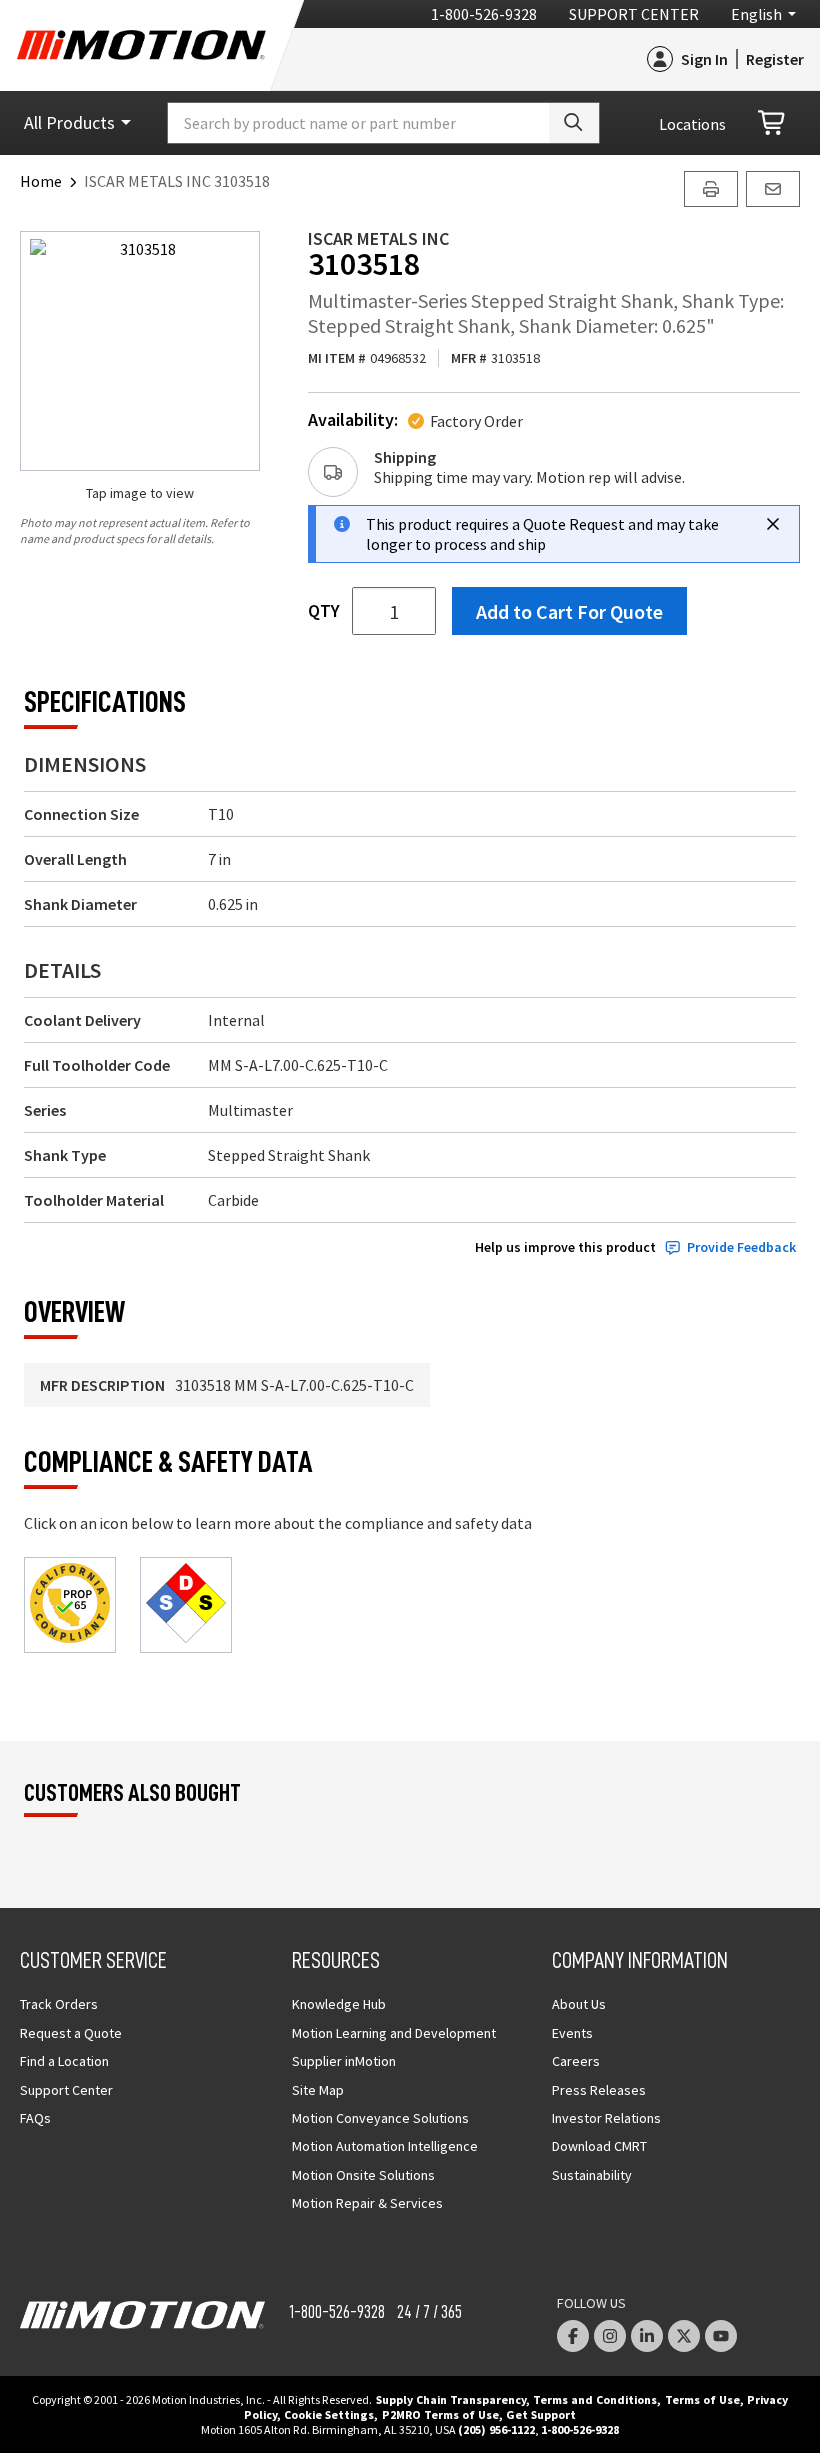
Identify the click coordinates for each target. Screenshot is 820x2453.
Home (41, 181)
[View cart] (773, 123)
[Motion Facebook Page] (573, 2336)
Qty (324, 611)
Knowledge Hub (339, 2004)
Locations (692, 124)
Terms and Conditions (595, 2399)
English (756, 14)
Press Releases (599, 2090)
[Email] (773, 189)
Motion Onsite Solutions (363, 2175)
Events (572, 2033)
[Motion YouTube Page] (721, 2336)
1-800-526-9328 (484, 14)
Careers (576, 2061)
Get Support (541, 2414)
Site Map (318, 2090)
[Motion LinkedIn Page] (647, 2336)
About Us (579, 2004)
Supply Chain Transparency (451, 2399)
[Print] (711, 189)
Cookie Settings (329, 2414)
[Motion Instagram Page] (610, 2336)
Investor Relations (606, 2118)
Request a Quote (71, 2033)
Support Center (634, 14)
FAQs (35, 2118)
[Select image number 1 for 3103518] (140, 351)
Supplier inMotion (344, 2061)
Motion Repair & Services (367, 2203)
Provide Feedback (741, 1247)
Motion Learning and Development (394, 2033)
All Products (69, 122)
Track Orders (59, 2004)
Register (775, 59)
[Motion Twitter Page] (684, 2336)
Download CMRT (599, 2146)
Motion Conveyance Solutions (380, 2118)
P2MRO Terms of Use (440, 2414)
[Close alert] (773, 524)
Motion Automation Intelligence (385, 2146)
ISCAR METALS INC (378, 238)
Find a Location (64, 2061)
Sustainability (592, 2175)
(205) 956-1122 (496, 2429)
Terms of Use (702, 2399)
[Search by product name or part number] (574, 123)
